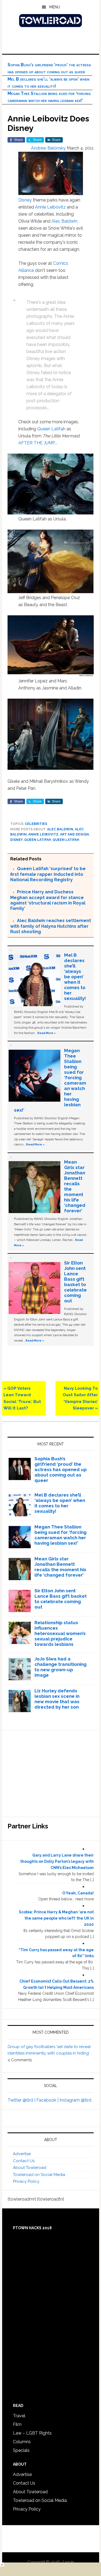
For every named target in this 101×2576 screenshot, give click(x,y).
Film (17, 2424)
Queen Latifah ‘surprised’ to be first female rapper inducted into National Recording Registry (48, 874)
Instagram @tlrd (75, 2100)
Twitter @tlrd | (22, 2100)
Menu (55, 7)
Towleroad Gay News (51, 21)
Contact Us (24, 2161)
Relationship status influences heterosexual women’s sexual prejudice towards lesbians (60, 1633)
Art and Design (74, 834)
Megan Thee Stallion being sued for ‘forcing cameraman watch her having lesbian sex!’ (60, 1535)
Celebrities (36, 824)
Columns (22, 2442)
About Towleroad (30, 2168)
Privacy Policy (26, 2181)
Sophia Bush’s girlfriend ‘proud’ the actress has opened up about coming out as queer (61, 1469)
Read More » (47, 1033)
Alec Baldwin (64, 221)
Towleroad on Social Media (39, 2175)
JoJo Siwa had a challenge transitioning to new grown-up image (60, 1667)
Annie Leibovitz (50, 207)
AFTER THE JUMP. (37, 443)
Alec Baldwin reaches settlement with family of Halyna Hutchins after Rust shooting (51, 926)
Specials (21, 2450)
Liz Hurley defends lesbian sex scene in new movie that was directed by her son (57, 1699)
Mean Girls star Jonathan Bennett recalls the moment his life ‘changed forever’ (60, 1567)
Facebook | (48, 2100)
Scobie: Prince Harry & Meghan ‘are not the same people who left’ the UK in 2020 (56, 1918)
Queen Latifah (51, 429)
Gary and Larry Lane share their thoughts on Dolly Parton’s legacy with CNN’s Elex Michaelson (57, 1861)
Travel (19, 2416)
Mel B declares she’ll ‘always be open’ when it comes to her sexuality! (75, 977)
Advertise (22, 2154)
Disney (25, 200)
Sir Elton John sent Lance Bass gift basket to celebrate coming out (75, 1282)
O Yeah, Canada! (78, 1893)
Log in (68, 2562)
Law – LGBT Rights (32, 2433)
